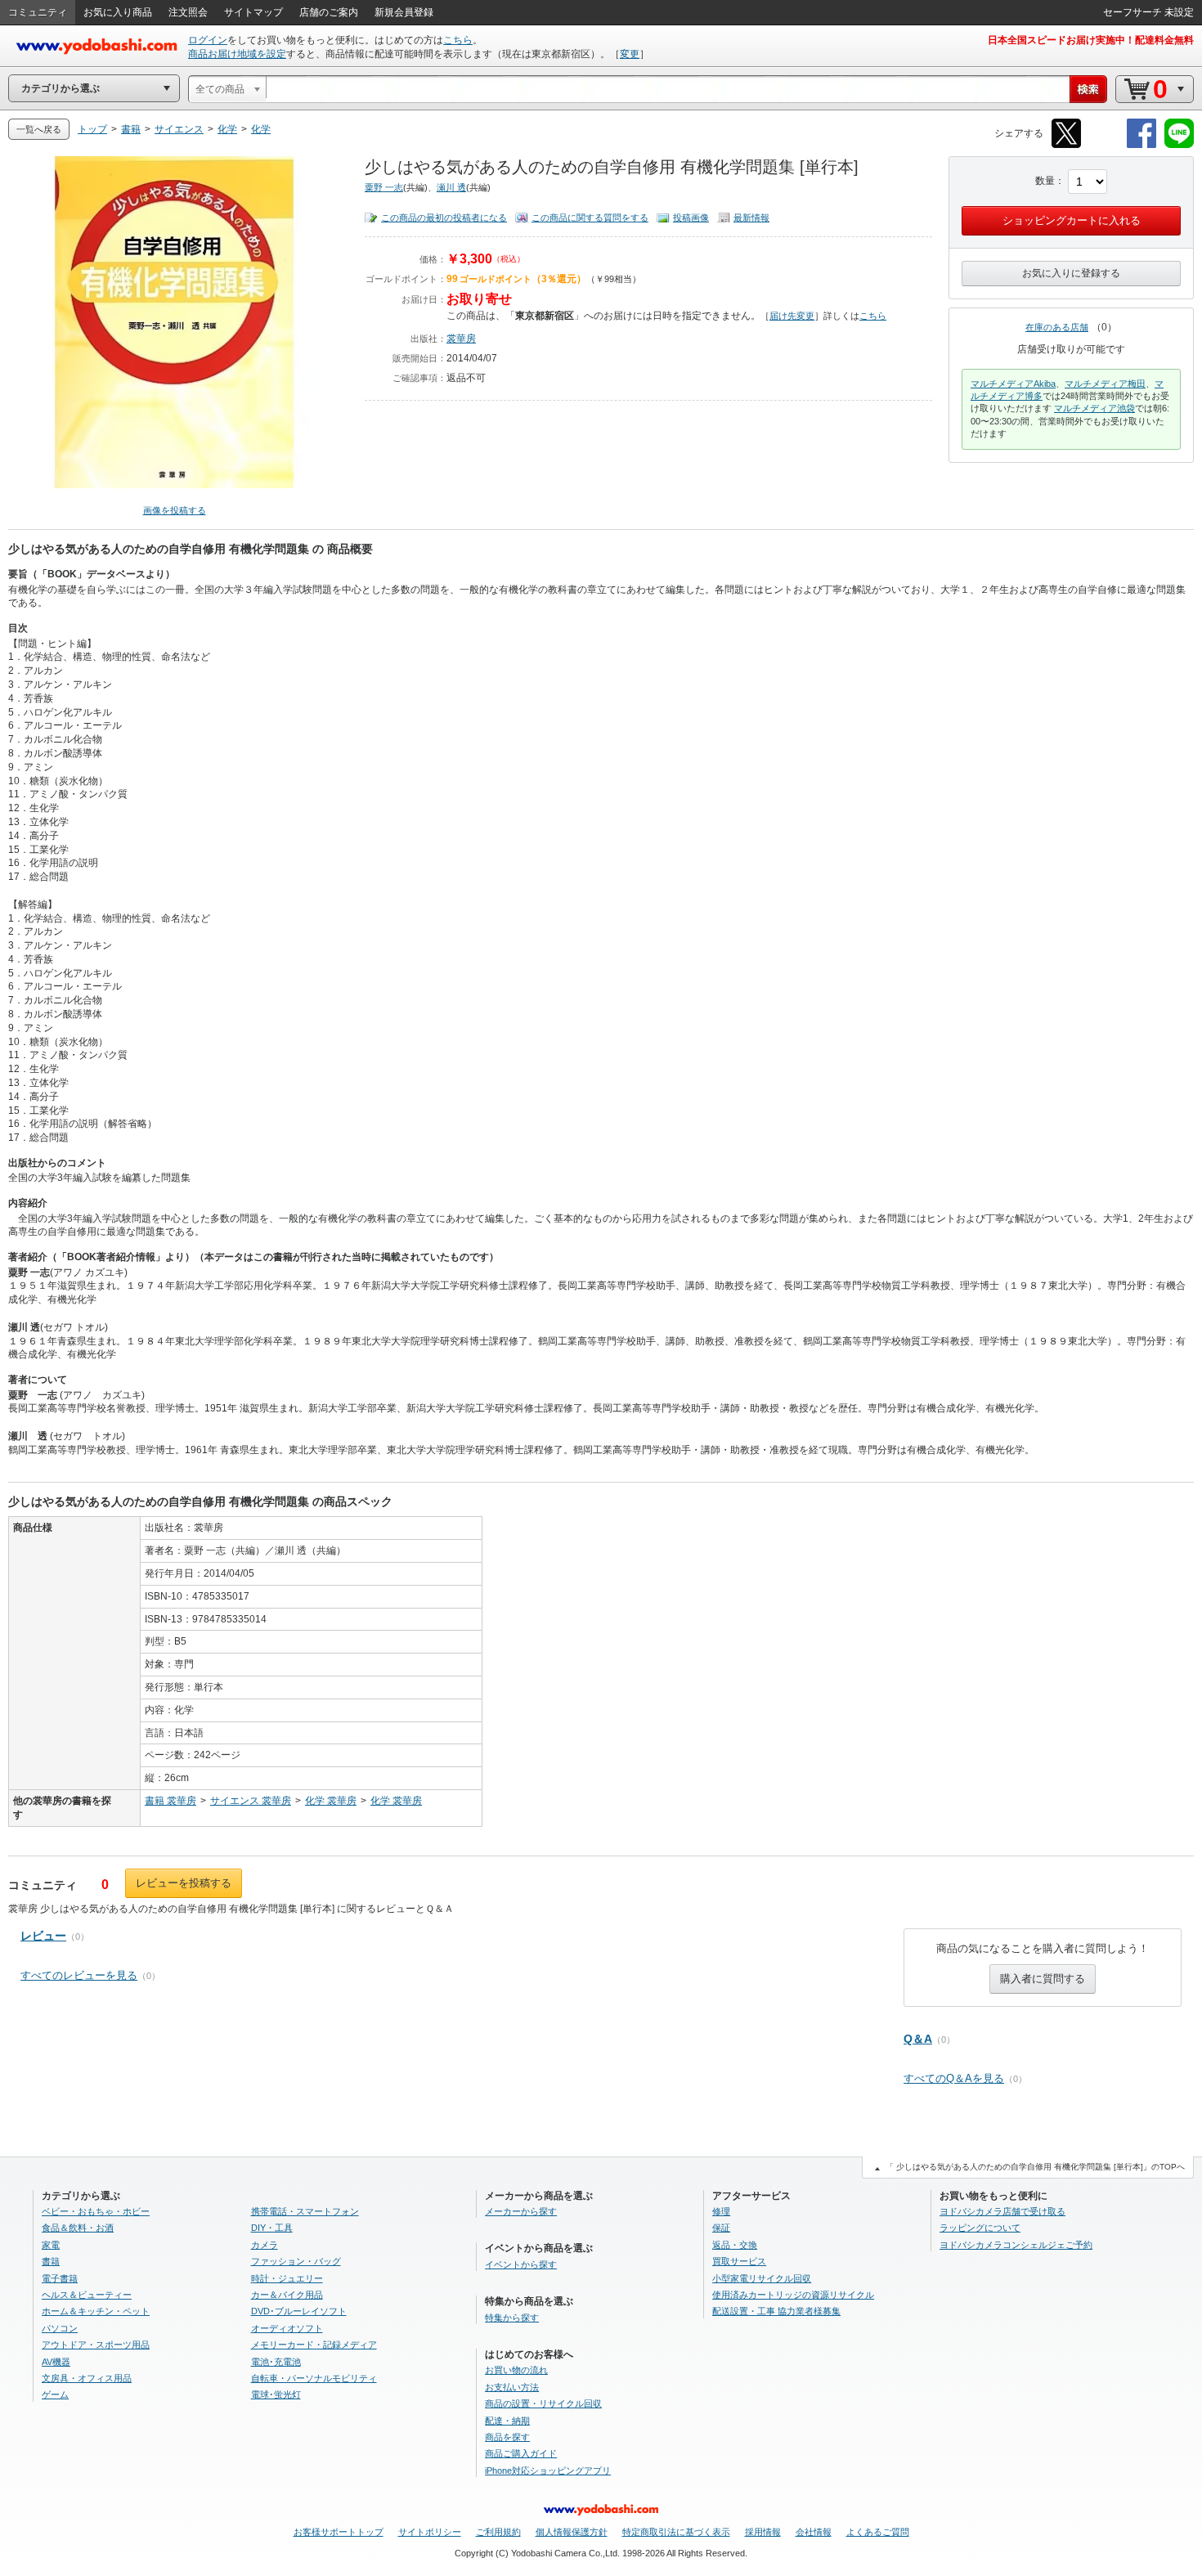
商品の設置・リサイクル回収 (543, 2403)
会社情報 (814, 2532)
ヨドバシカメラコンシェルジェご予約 (1016, 2245)
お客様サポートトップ (339, 2532)
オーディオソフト (287, 2328)
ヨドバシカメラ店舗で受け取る (1002, 2211)
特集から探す (512, 2318)
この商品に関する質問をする (590, 218)
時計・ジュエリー (287, 2278)
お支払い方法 (512, 2387)
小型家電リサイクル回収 (762, 2278)
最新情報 (751, 218)
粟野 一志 (384, 187)
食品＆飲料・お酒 (78, 2228)
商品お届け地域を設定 (237, 54)
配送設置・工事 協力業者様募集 (776, 2311)
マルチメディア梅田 (1105, 384)
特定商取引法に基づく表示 (676, 2532)
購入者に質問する (1043, 1979)
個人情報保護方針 (572, 2532)
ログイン (208, 40)
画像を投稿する (175, 510)
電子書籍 (60, 2278)
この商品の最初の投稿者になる (444, 218)
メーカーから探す (521, 2211)
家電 (51, 2245)
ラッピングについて (980, 2228)
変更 (630, 54)
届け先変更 (792, 316)
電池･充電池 (276, 2362)
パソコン (60, 2328)
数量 (1045, 181)
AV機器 (56, 2362)
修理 (721, 2211)
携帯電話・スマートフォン (305, 2211)
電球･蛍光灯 (276, 2394)
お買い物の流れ (516, 2370)
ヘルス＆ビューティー (87, 2295)
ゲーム (55, 2394)
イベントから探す (521, 2264)
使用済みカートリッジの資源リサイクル (793, 2295)
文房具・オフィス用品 (87, 2378)
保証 (721, 2228)
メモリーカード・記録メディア (314, 2345)
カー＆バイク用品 (287, 2295)
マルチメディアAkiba (1013, 384)
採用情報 (763, 2532)
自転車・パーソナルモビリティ (314, 2378)
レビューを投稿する (184, 1883)
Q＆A (918, 2039)
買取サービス (739, 2261)
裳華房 (461, 339)
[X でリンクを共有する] (1066, 145)
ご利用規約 (498, 2532)
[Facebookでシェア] (1141, 145)
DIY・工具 (272, 2228)
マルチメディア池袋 (1094, 408)
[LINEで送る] (1179, 145)
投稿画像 (691, 218)
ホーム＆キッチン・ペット (96, 2311)
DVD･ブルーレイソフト (299, 2311)
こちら (458, 40)
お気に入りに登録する (1071, 273)
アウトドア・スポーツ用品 (96, 2345)
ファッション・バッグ (296, 2261)
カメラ (265, 2245)
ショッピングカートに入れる (1072, 220)
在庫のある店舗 (1057, 327)
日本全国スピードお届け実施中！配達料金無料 (1091, 40)
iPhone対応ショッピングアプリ (548, 2471)
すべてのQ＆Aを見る (954, 2078)
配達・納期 (507, 2421)
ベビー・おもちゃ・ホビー (96, 2211)
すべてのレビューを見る (79, 1975)
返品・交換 (735, 2245)
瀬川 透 (451, 187)
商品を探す (507, 2437)
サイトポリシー (430, 2532)
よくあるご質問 (878, 2532)
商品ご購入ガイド (521, 2453)
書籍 (51, 2261)
